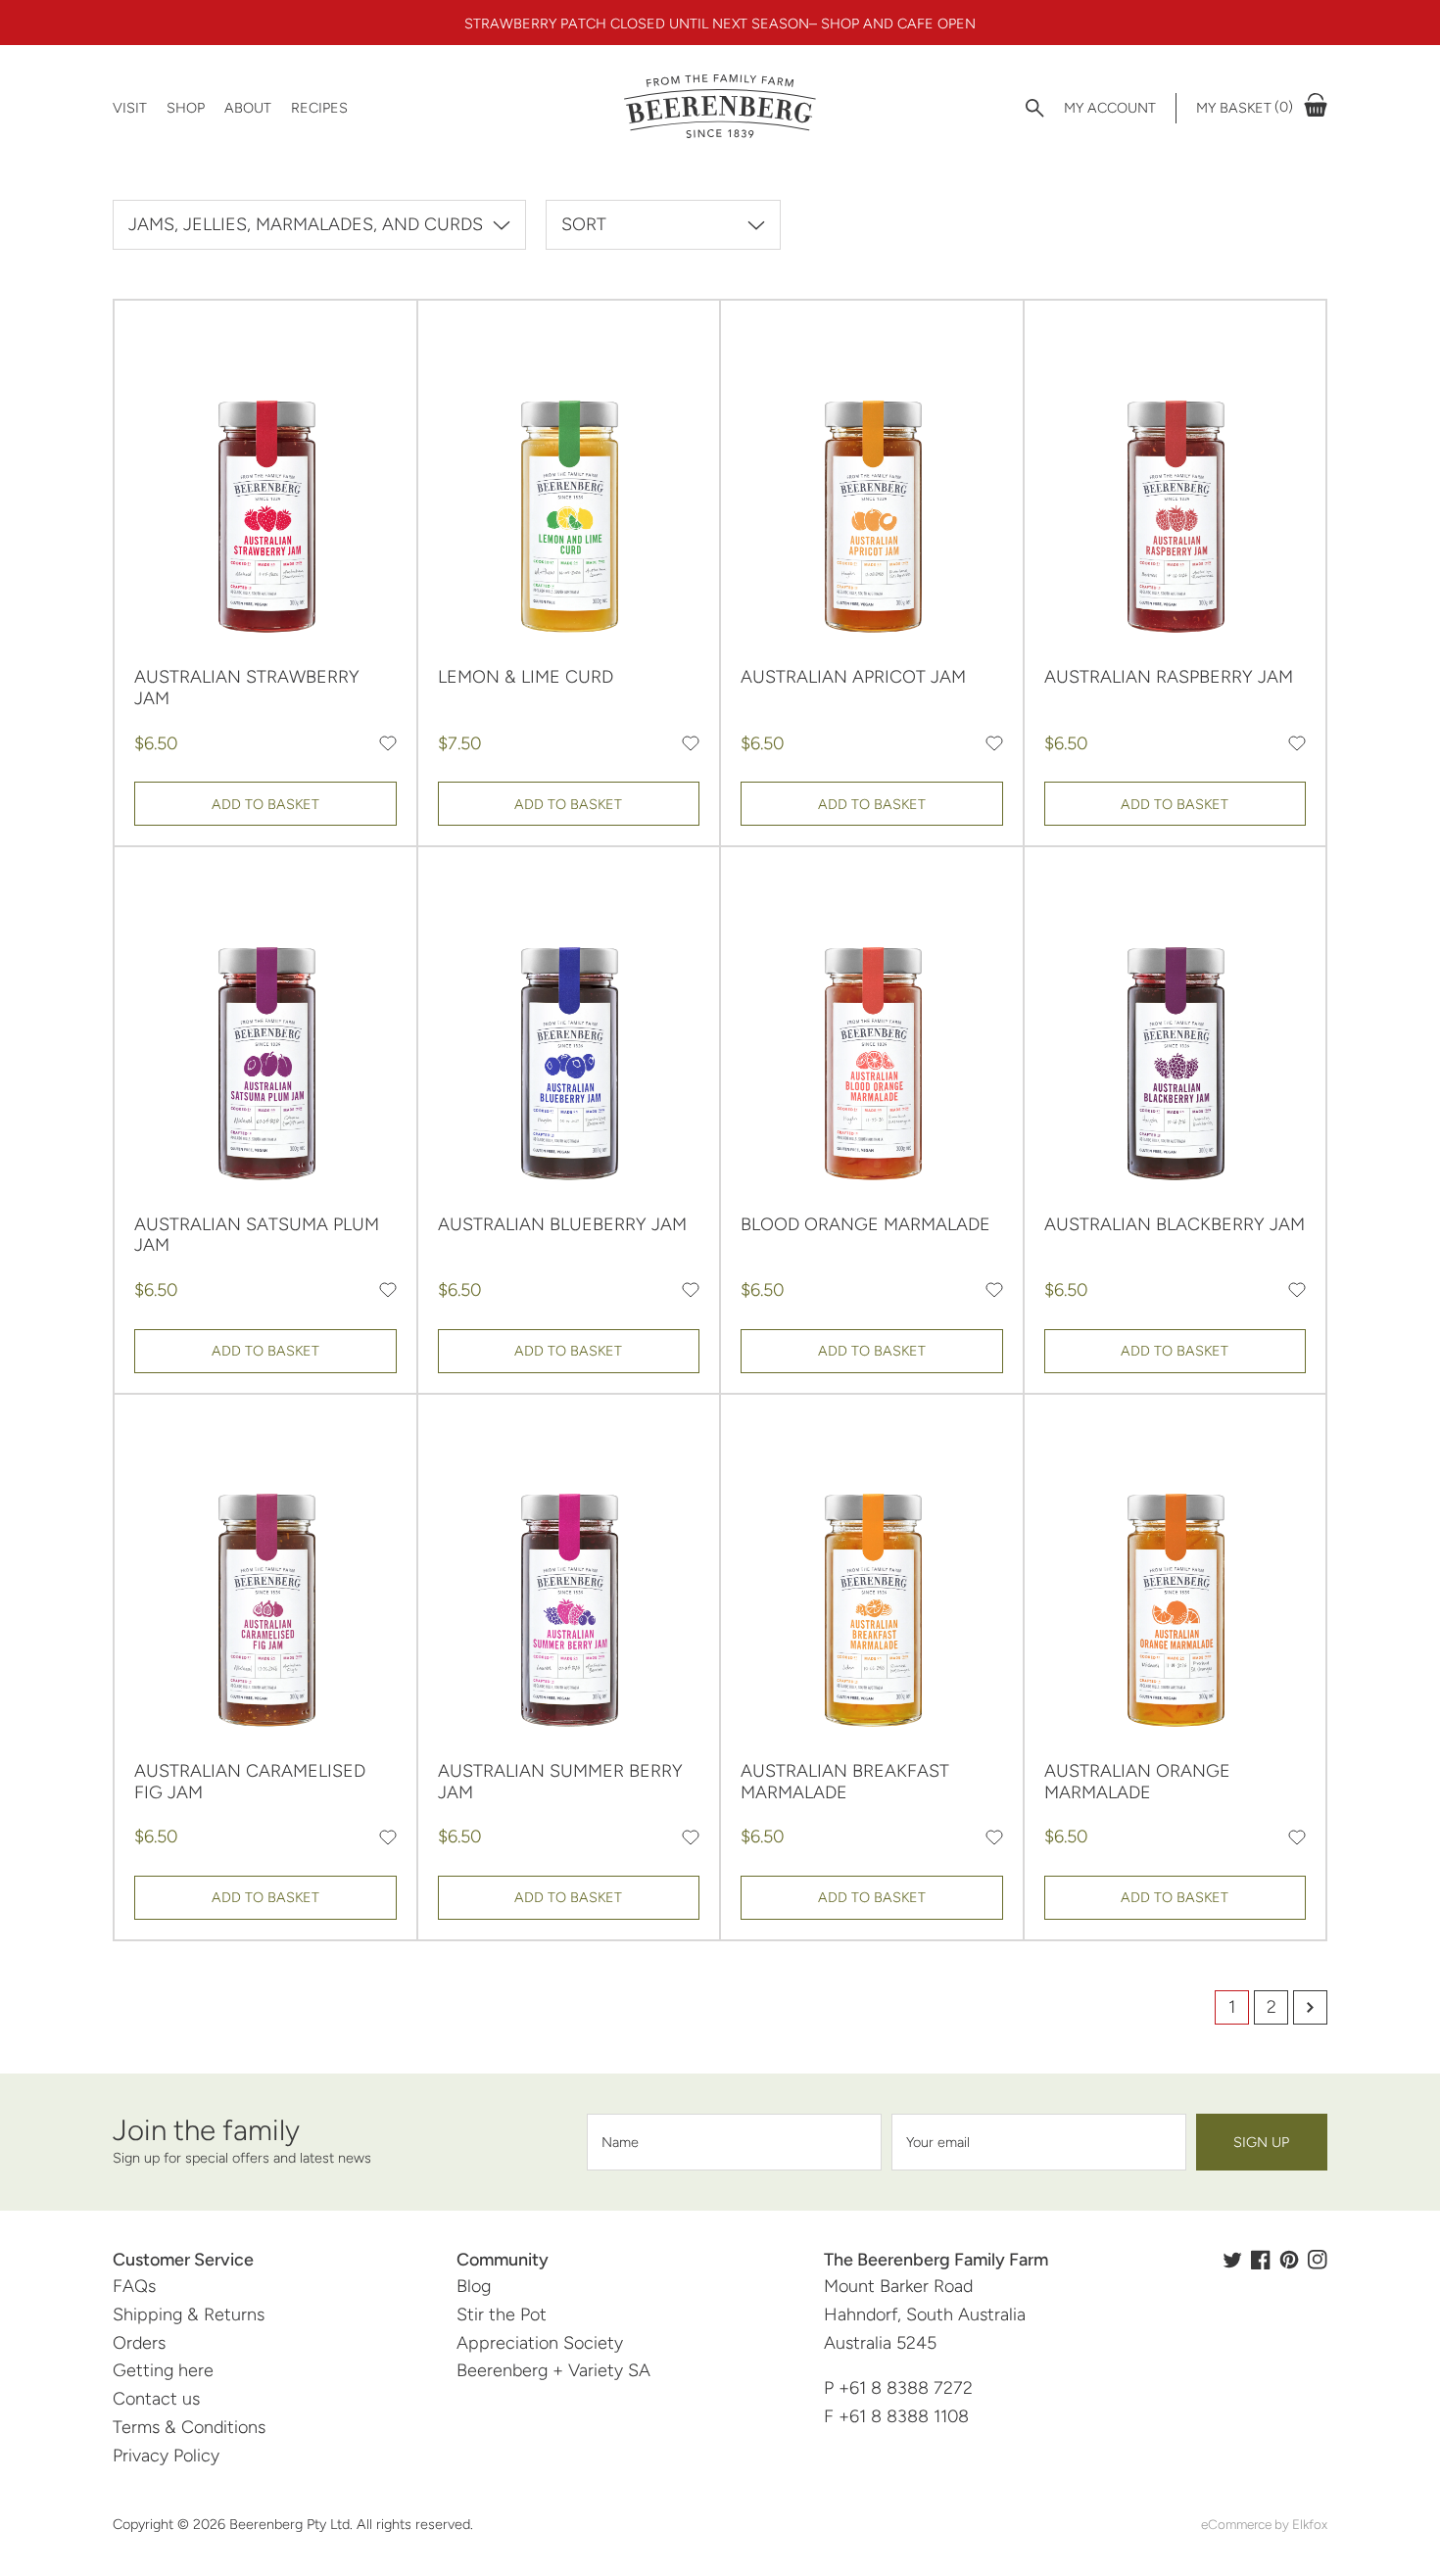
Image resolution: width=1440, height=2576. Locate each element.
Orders (139, 2343)
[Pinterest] (1289, 2260)
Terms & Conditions (189, 2427)
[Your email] (1039, 2142)
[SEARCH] (1035, 108)
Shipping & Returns (189, 2314)
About (248, 108)
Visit (130, 108)
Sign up (1261, 2142)
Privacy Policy (166, 2456)
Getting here (163, 2370)
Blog (474, 2286)
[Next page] (1310, 2007)
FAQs (134, 2286)
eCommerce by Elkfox (1264, 2524)
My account (1110, 108)
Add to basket (265, 804)
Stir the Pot (502, 2314)
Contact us (156, 2399)
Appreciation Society (540, 2343)
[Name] (734, 2142)
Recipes (319, 108)
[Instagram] (1318, 2260)
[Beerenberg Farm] (720, 108)
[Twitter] (1232, 2260)
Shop (186, 108)
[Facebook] (1261, 2260)
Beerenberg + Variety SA (553, 2370)
